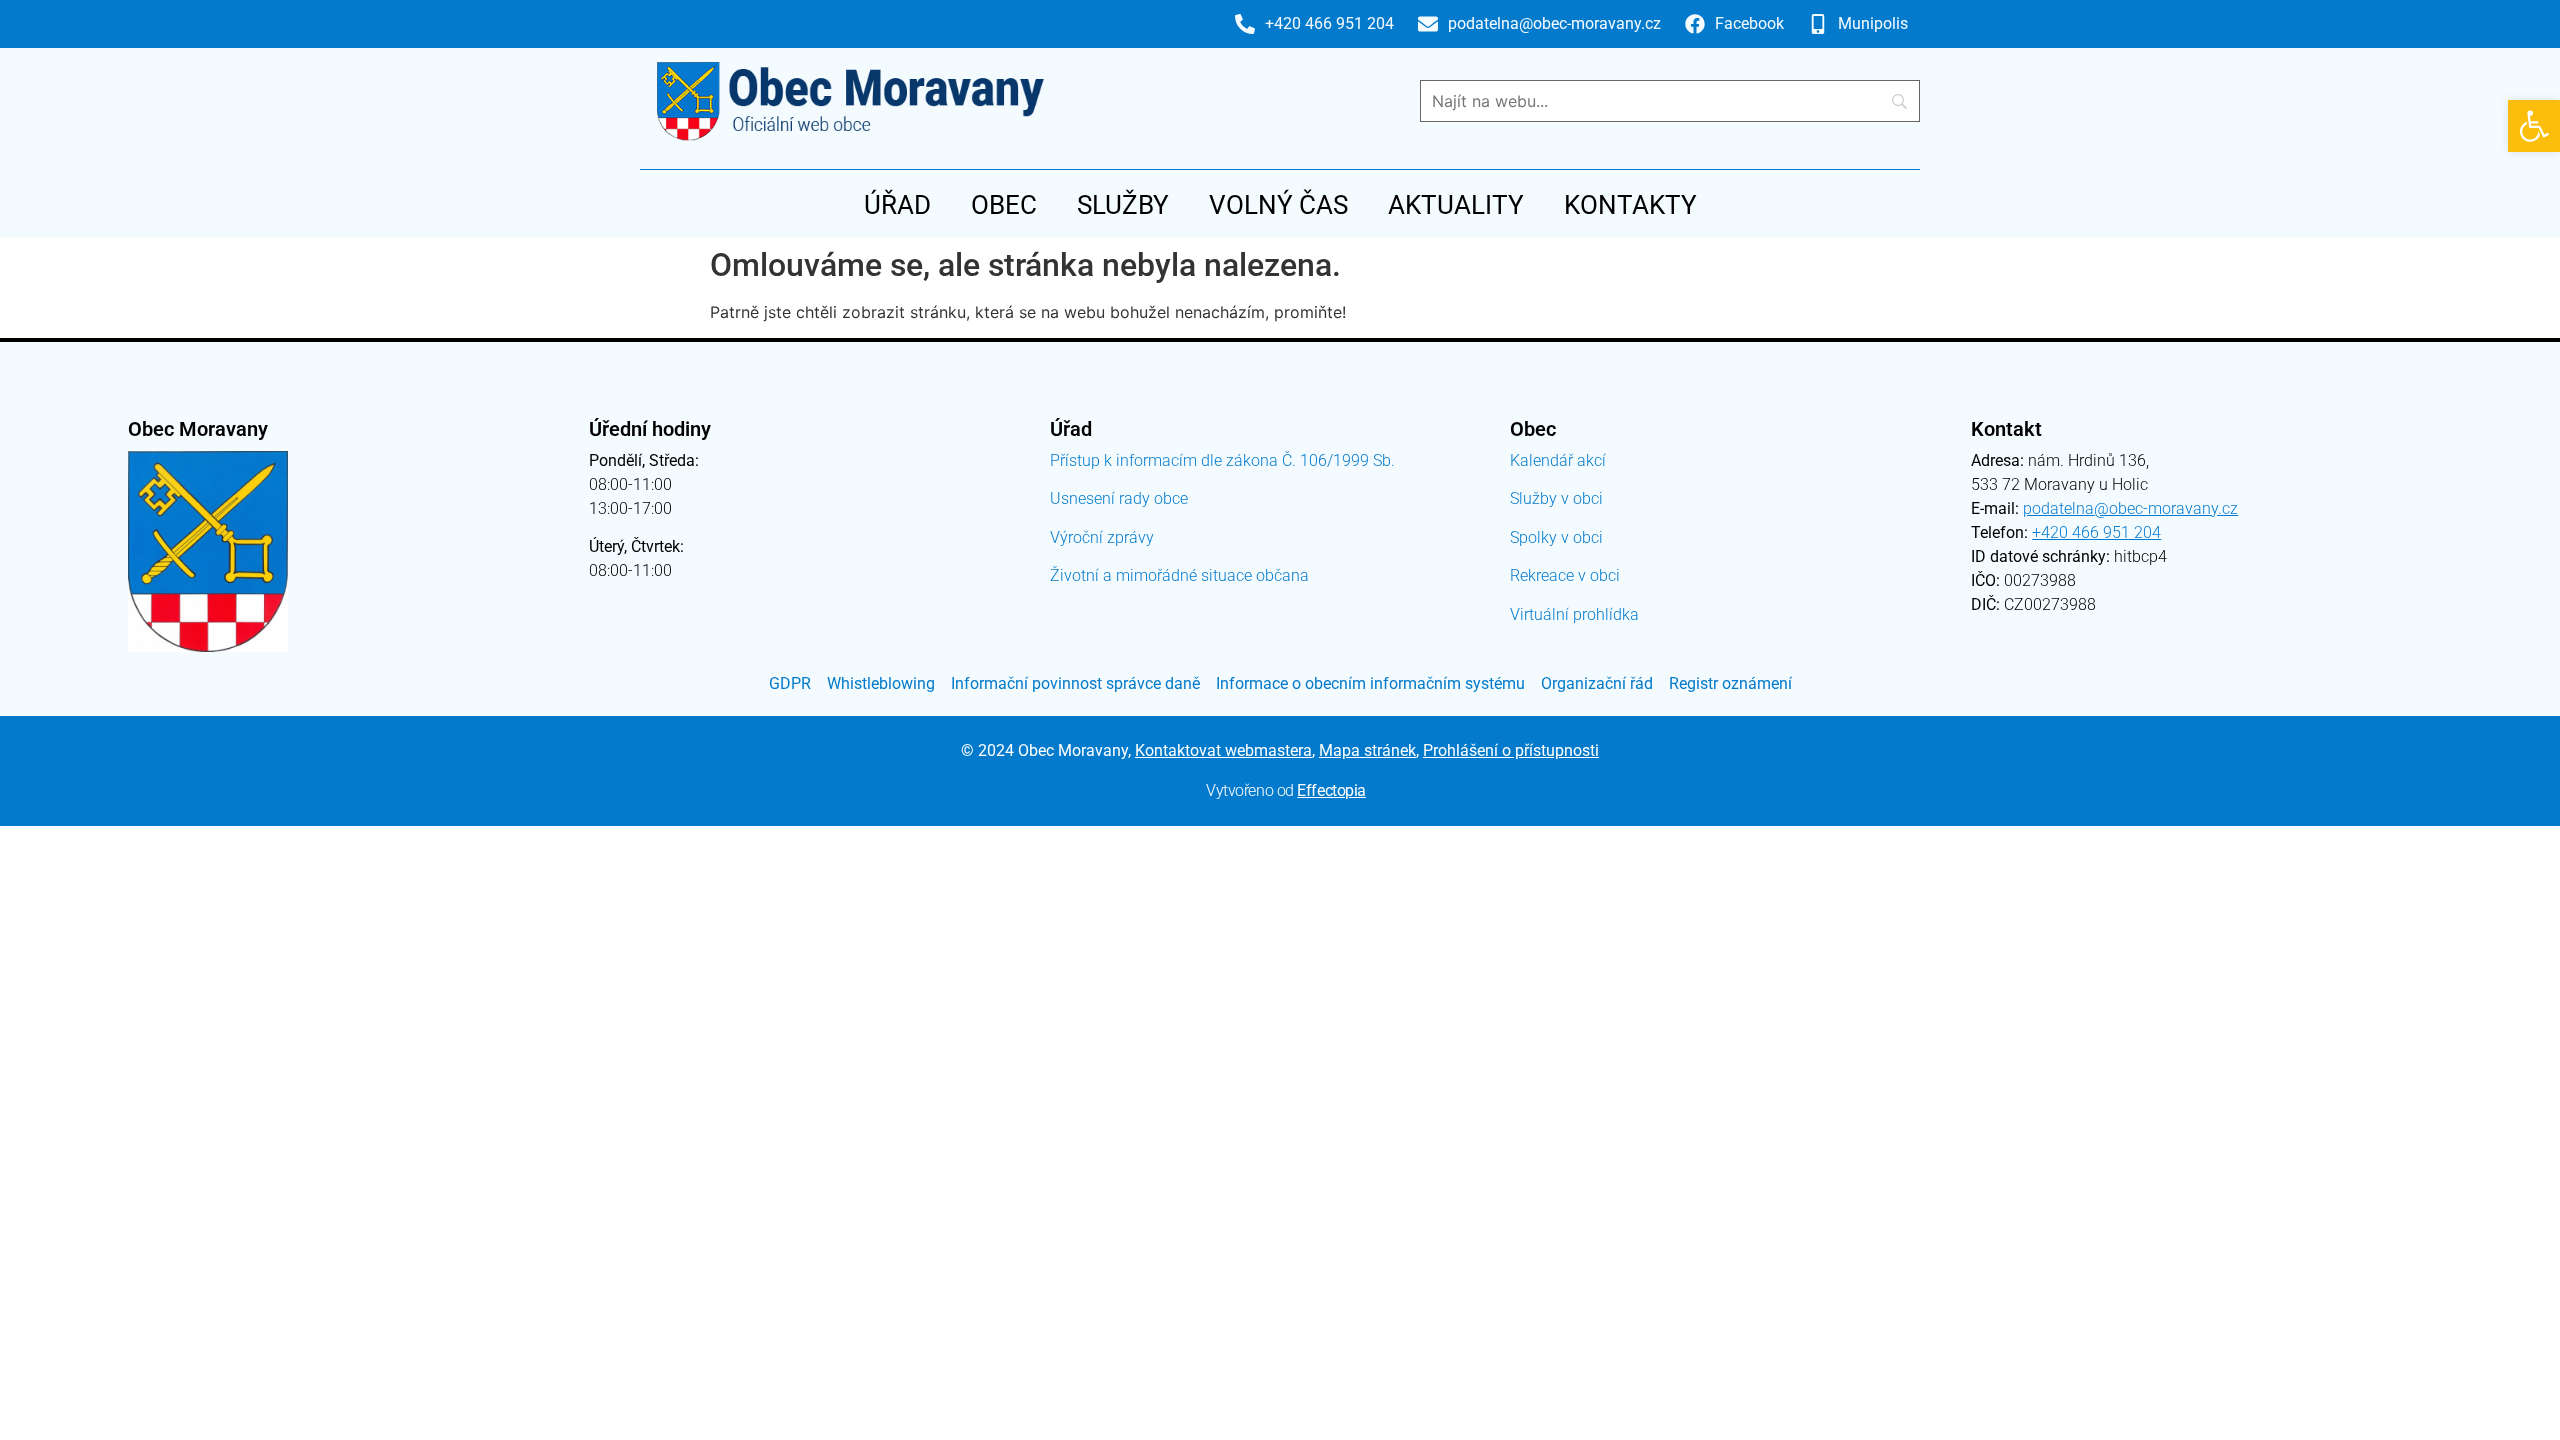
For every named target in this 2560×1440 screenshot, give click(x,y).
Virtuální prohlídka (1574, 614)
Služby (1123, 205)
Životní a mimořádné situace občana (1179, 575)
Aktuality (1456, 205)
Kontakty (1630, 205)
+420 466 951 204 (2096, 532)
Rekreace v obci (1565, 575)
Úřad (897, 205)
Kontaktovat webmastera (1223, 750)
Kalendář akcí (1558, 460)
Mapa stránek (1367, 750)
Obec (1004, 205)
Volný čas (1278, 205)
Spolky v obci (1556, 537)
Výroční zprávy (1102, 537)
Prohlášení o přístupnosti (1511, 750)
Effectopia (1331, 790)
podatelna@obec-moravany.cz (2130, 508)
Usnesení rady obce (1119, 498)
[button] (2534, 126)
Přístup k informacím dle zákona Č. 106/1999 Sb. (1222, 460)
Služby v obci (1556, 498)
